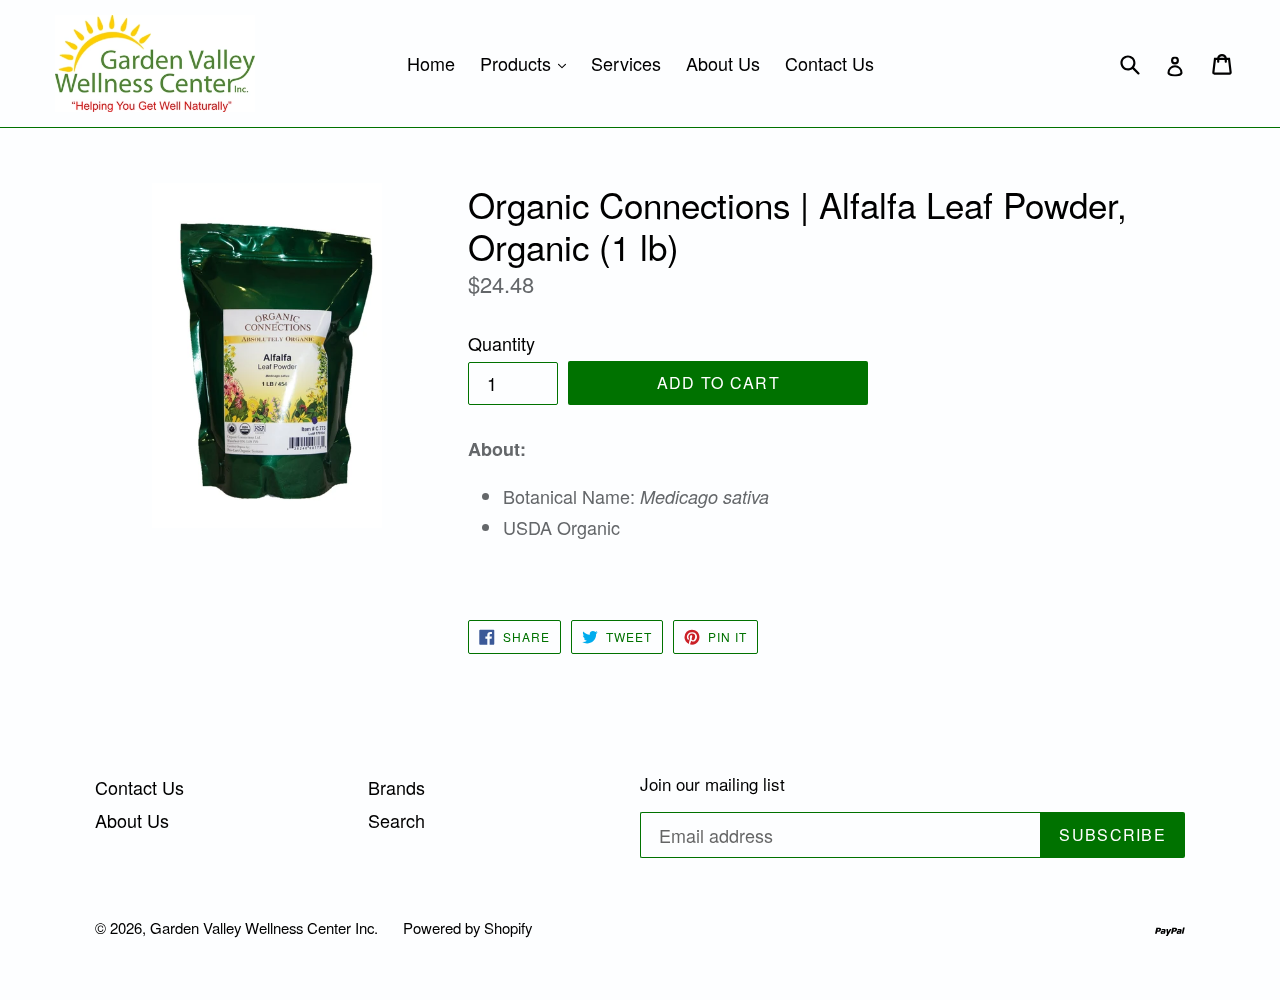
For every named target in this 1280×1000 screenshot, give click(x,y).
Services (626, 63)
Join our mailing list (712, 784)
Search (396, 820)
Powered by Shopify (467, 927)
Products (528, 62)
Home (431, 63)
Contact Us (829, 63)
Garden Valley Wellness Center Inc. (264, 927)
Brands (396, 787)
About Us (723, 63)
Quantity (501, 343)
